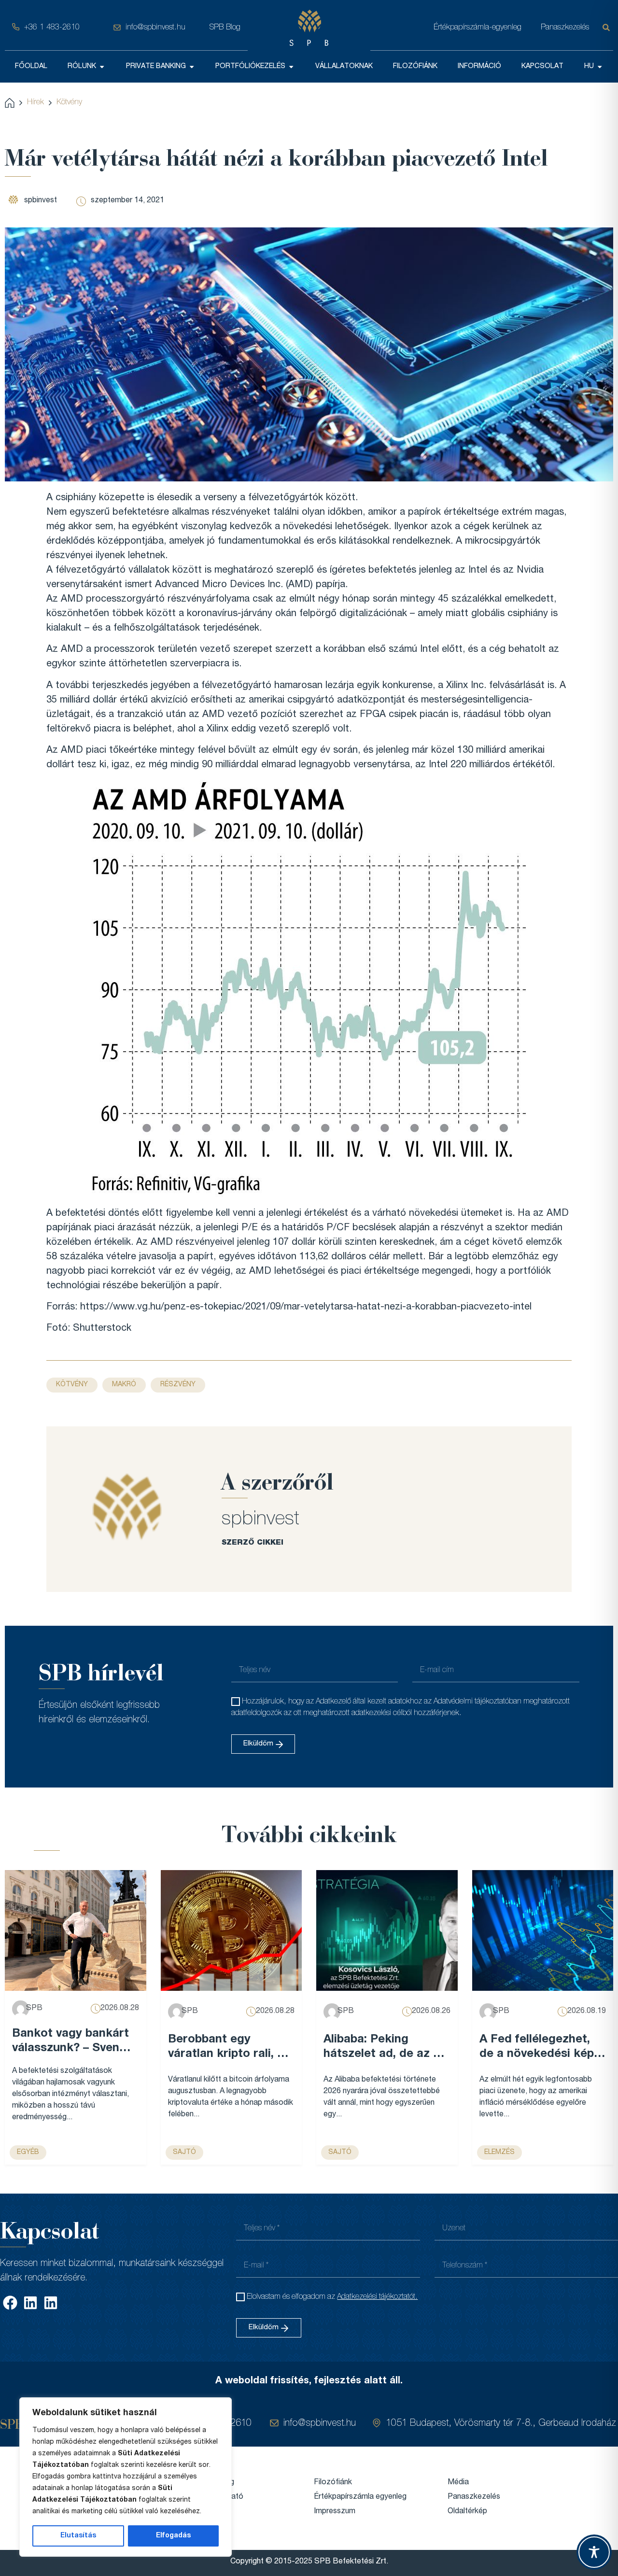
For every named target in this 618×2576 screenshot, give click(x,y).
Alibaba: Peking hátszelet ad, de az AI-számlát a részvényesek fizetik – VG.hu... (386, 2048)
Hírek (35, 103)
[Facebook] (10, 2303)
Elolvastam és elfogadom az (332, 2297)
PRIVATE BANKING (156, 67)
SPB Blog (225, 28)
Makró (124, 1385)
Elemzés (499, 2153)
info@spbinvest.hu (155, 28)
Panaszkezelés (565, 28)
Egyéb (28, 2153)
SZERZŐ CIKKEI (253, 1543)
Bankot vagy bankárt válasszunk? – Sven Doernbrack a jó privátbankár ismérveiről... (70, 2042)
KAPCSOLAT (542, 67)
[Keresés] (608, 28)
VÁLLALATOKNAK (344, 67)
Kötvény (69, 103)
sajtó (184, 2153)
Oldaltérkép (467, 2512)
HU (589, 67)
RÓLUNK (82, 67)
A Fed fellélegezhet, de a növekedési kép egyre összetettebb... (539, 2048)
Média (458, 2483)
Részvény (178, 1385)
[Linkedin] (30, 2303)
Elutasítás (78, 2536)
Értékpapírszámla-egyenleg (478, 28)
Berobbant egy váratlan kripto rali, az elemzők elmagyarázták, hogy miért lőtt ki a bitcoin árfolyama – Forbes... (229, 2048)
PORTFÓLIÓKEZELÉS (250, 67)
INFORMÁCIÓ (479, 67)
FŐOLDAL (31, 67)
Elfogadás (173, 2536)
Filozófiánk (333, 2483)
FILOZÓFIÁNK (415, 67)
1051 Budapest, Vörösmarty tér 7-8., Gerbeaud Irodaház (501, 2424)
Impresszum (335, 2512)
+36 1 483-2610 (52, 28)
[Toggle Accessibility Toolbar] (594, 2552)
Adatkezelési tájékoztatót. (377, 2297)
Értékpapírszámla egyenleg (360, 2497)
